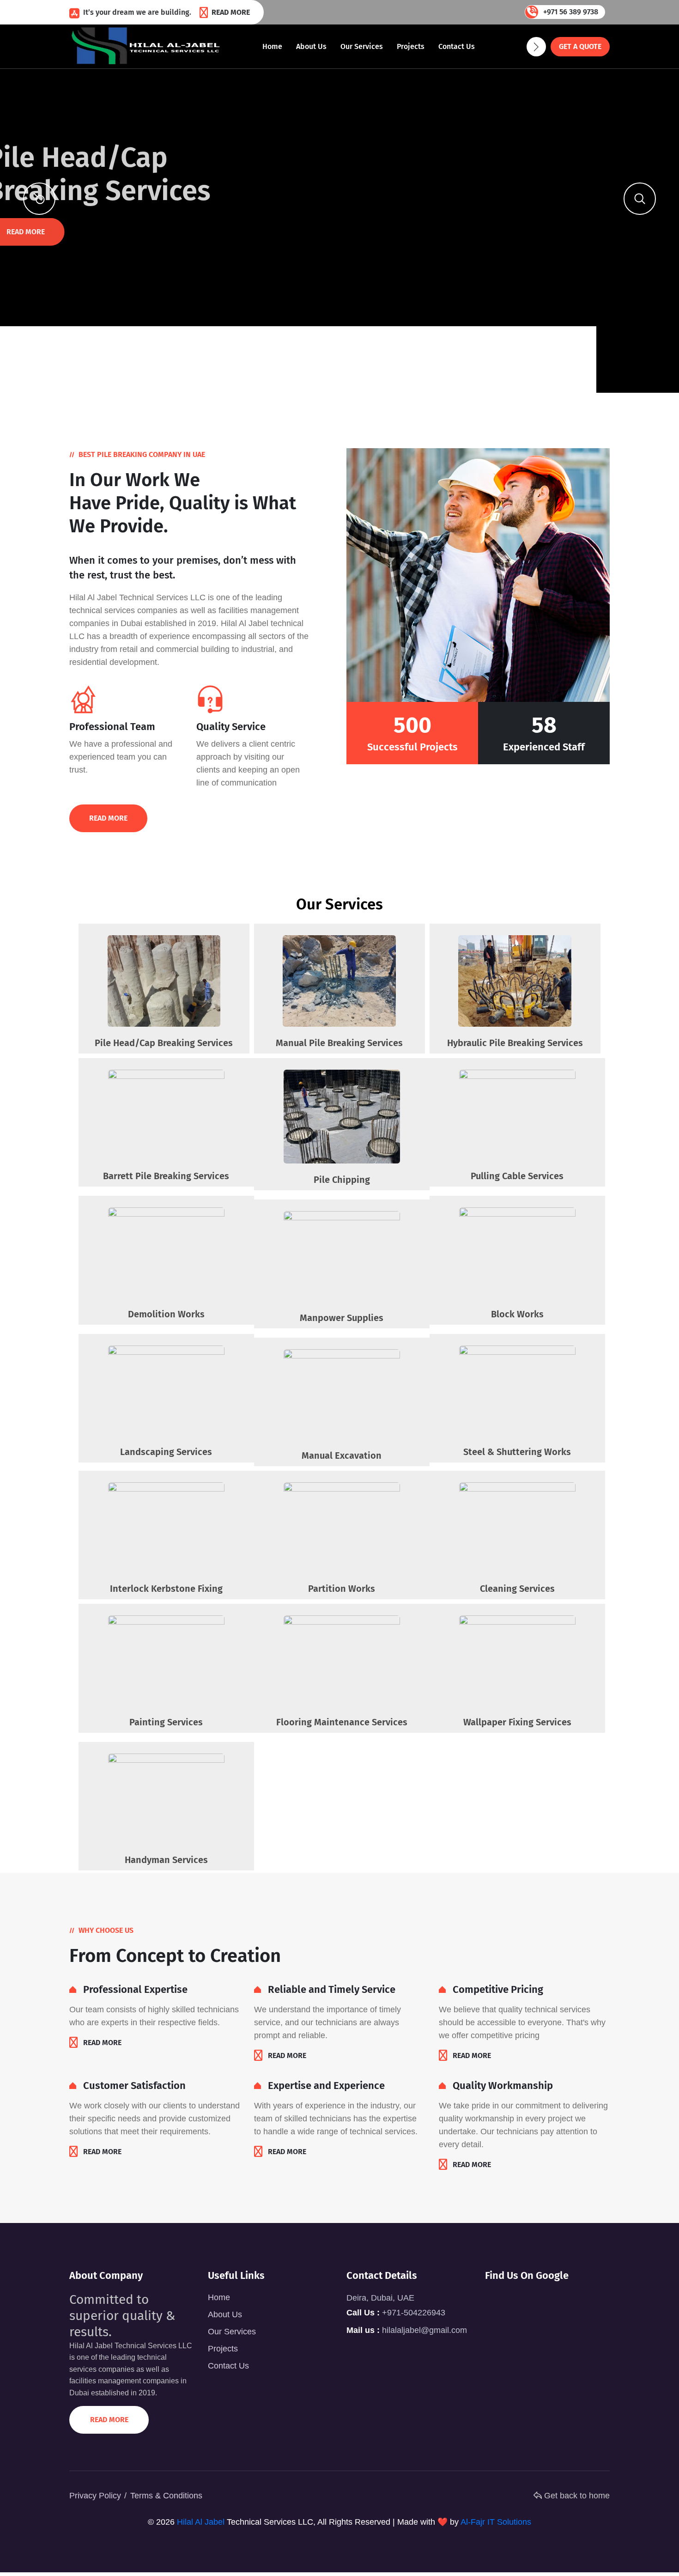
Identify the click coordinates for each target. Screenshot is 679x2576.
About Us (311, 46)
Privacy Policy (95, 2496)
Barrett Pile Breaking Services (166, 1176)
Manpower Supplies (342, 1318)
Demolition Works (166, 1314)
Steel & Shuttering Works (517, 1452)
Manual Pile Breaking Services (339, 1043)
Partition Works (342, 1589)
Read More (231, 12)
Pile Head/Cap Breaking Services (164, 1043)
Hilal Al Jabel (201, 2522)
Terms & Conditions (166, 2496)
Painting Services (166, 1722)
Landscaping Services (166, 1452)
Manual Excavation (342, 1455)
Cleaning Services (517, 1589)
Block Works (517, 1314)
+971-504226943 (414, 2313)
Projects (411, 46)
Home (272, 46)
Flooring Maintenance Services (342, 1722)
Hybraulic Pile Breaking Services (515, 1043)
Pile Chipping (342, 1180)
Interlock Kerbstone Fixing (166, 1589)
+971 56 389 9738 (571, 12)
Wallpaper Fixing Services (517, 1722)
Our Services (362, 46)
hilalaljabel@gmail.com (424, 2330)
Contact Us (457, 46)
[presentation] (39, 199)
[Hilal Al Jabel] (147, 46)
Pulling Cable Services (517, 1176)
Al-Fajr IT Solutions (496, 2522)
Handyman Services (166, 1860)
